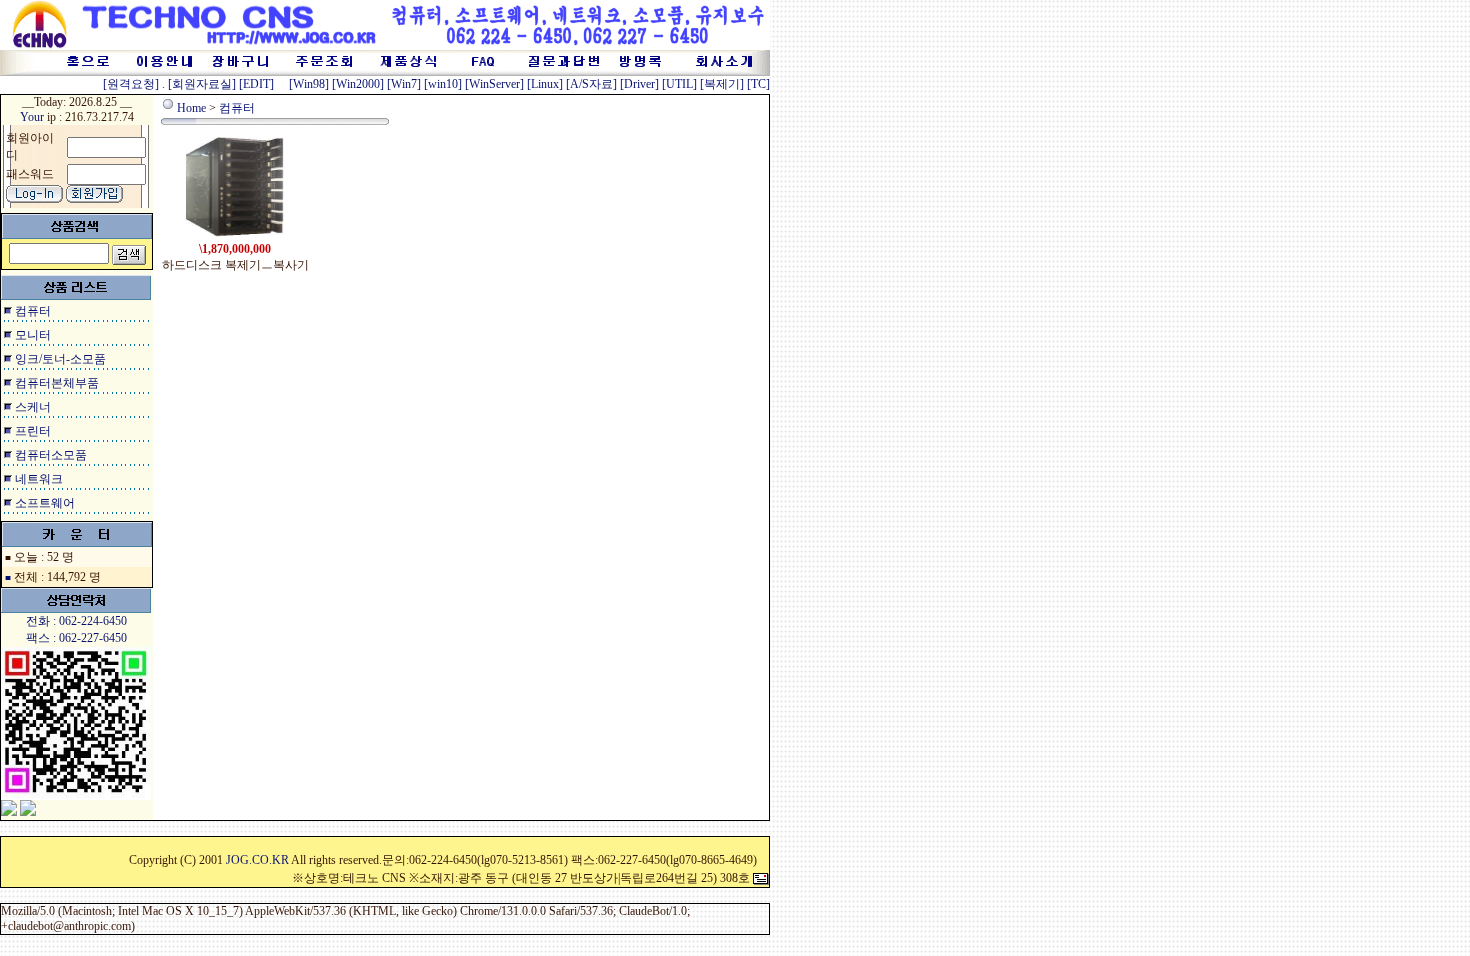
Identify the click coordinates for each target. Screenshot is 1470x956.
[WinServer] (494, 84)
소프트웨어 (45, 503)
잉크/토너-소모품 (60, 359)
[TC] (758, 84)
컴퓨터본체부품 (57, 383)
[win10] (443, 84)
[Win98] (309, 84)
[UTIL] (679, 84)
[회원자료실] (202, 84)
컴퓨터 (33, 311)
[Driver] (639, 84)
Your (32, 117)
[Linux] (545, 84)
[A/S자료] (591, 84)
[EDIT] (256, 84)
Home (191, 108)
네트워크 (39, 479)
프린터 (33, 431)
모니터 (33, 335)
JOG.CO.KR (257, 860)
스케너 (33, 407)
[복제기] (722, 84)
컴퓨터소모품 (51, 455)
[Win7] (404, 84)
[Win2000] (358, 84)
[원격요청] (132, 84)
